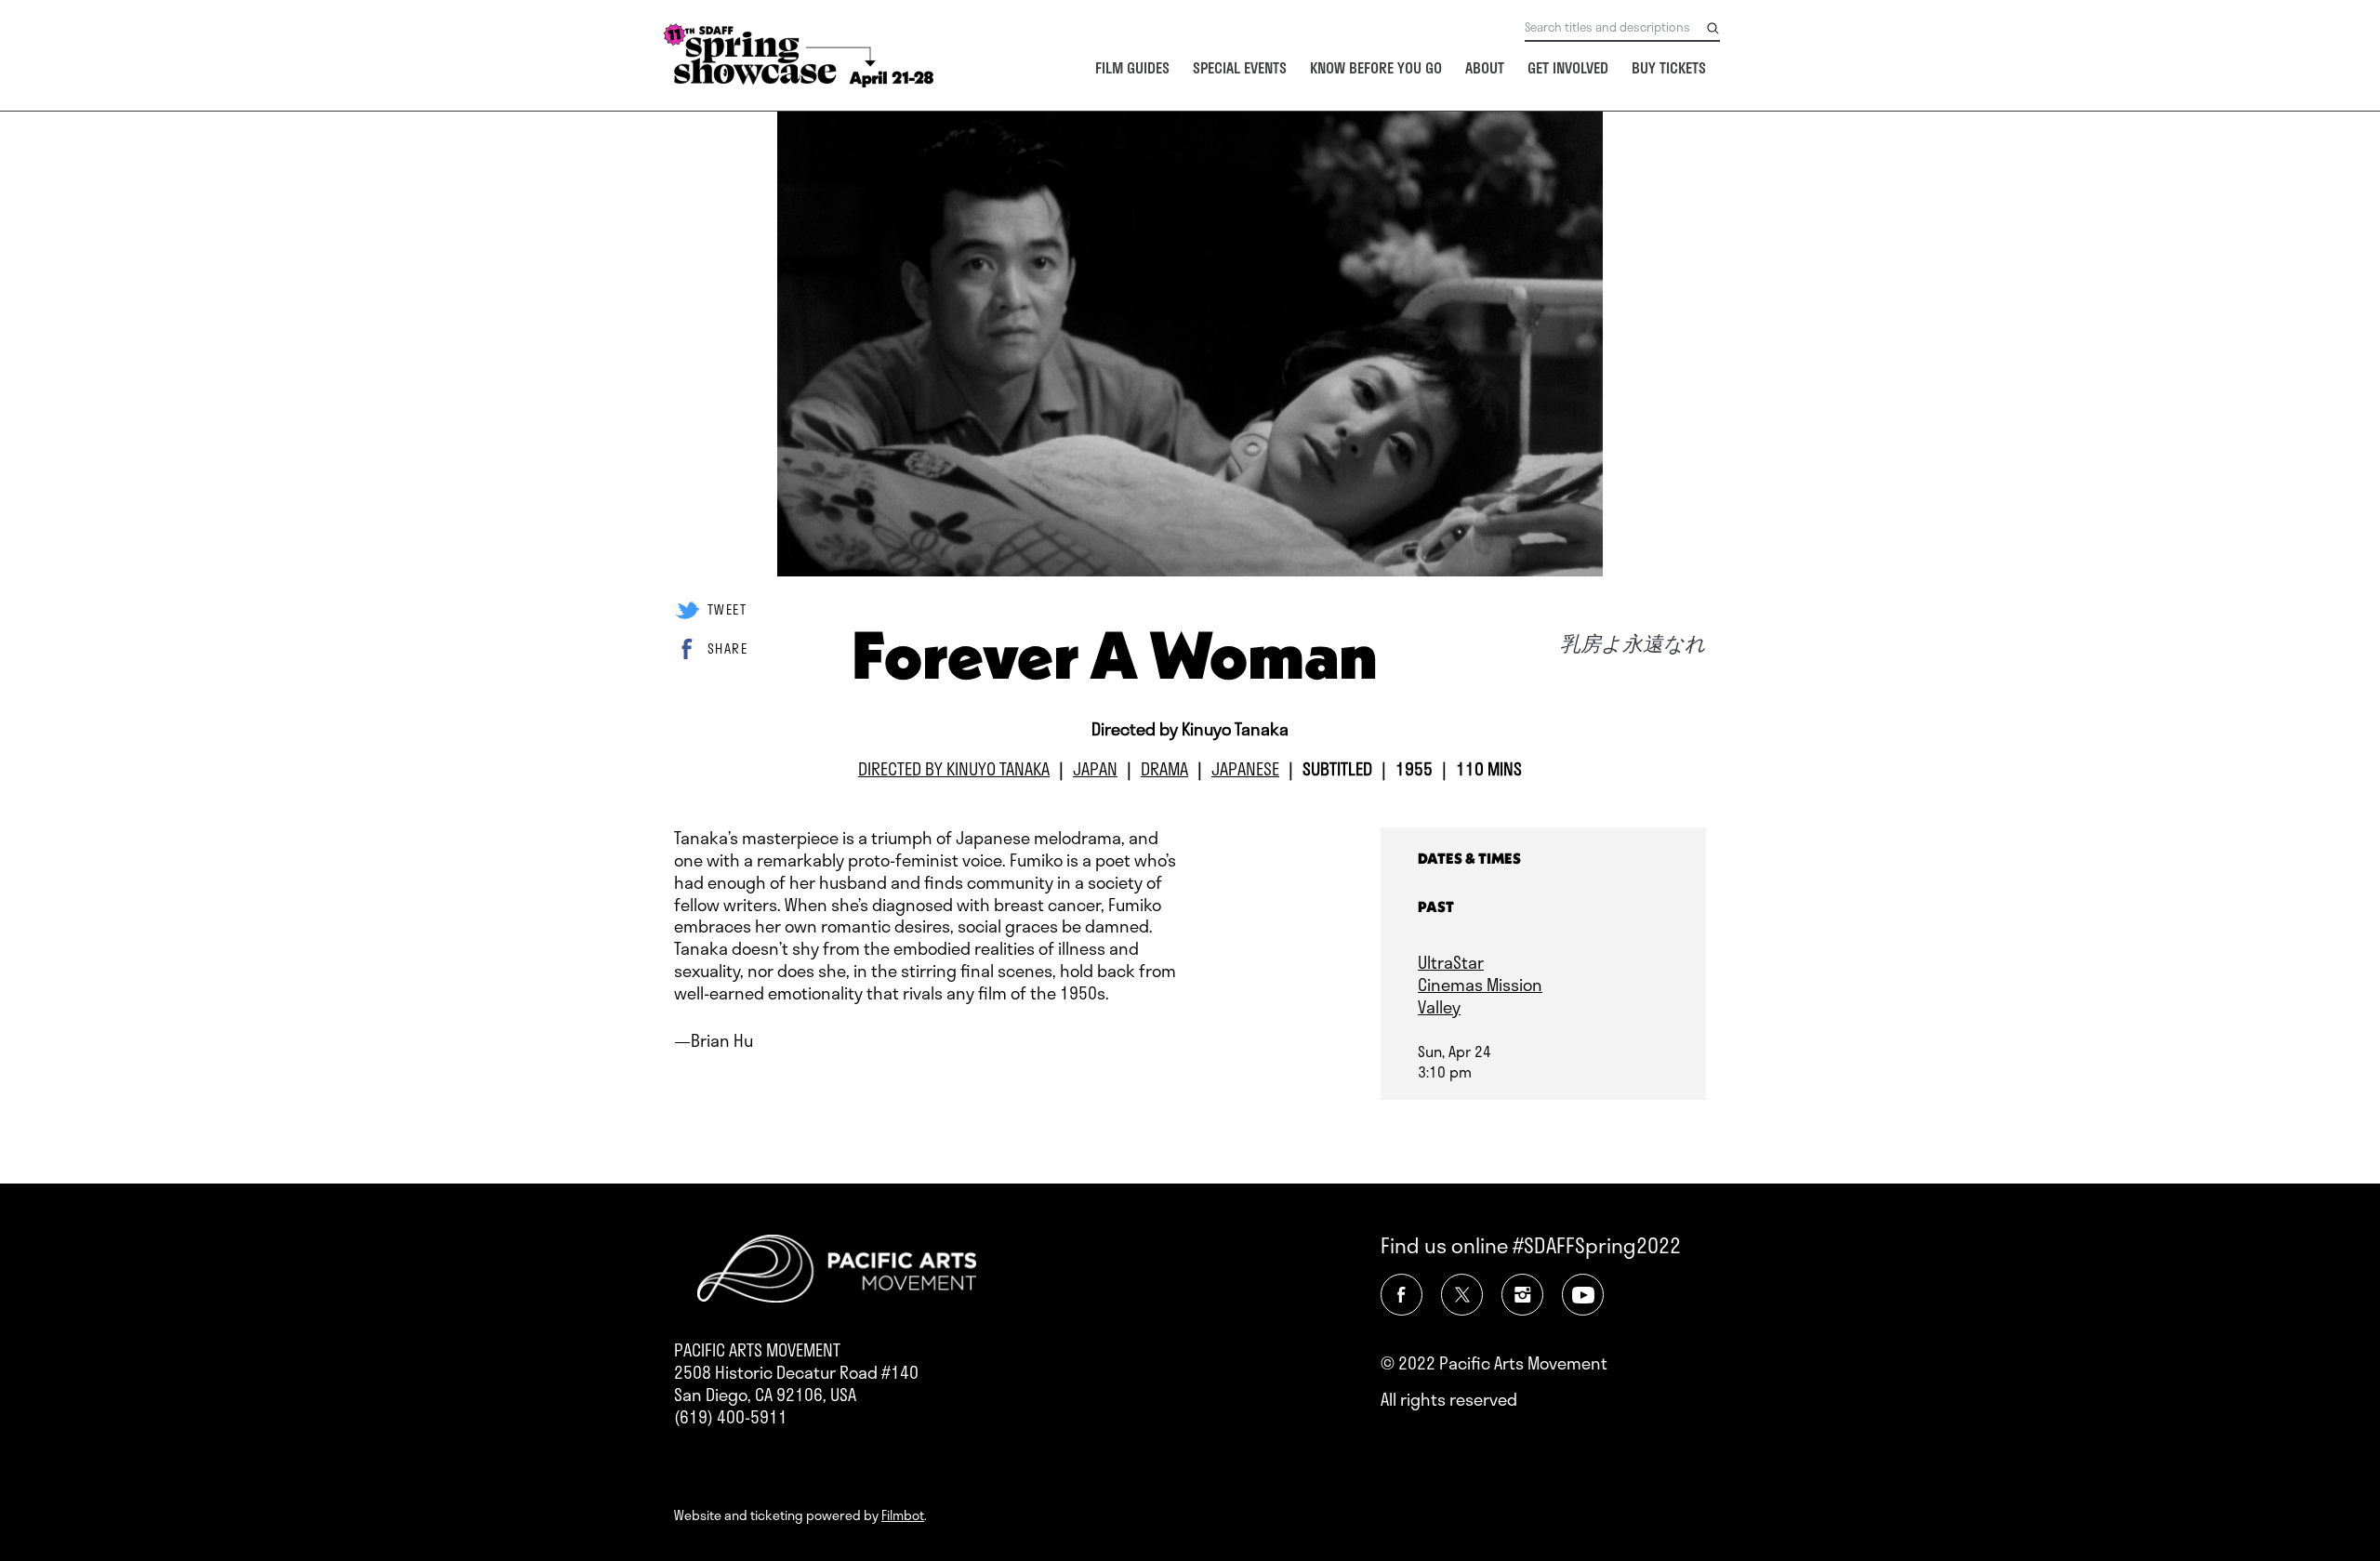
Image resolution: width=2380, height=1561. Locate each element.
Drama (1164, 769)
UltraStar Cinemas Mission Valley (1480, 985)
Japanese (1245, 769)
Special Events (1240, 67)
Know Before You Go (1376, 67)
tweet (727, 609)
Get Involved (1568, 67)
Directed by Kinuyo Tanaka (954, 769)
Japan (1095, 769)
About (1485, 67)
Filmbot (903, 1515)
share (727, 648)
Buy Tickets (1669, 67)
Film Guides (1132, 67)
